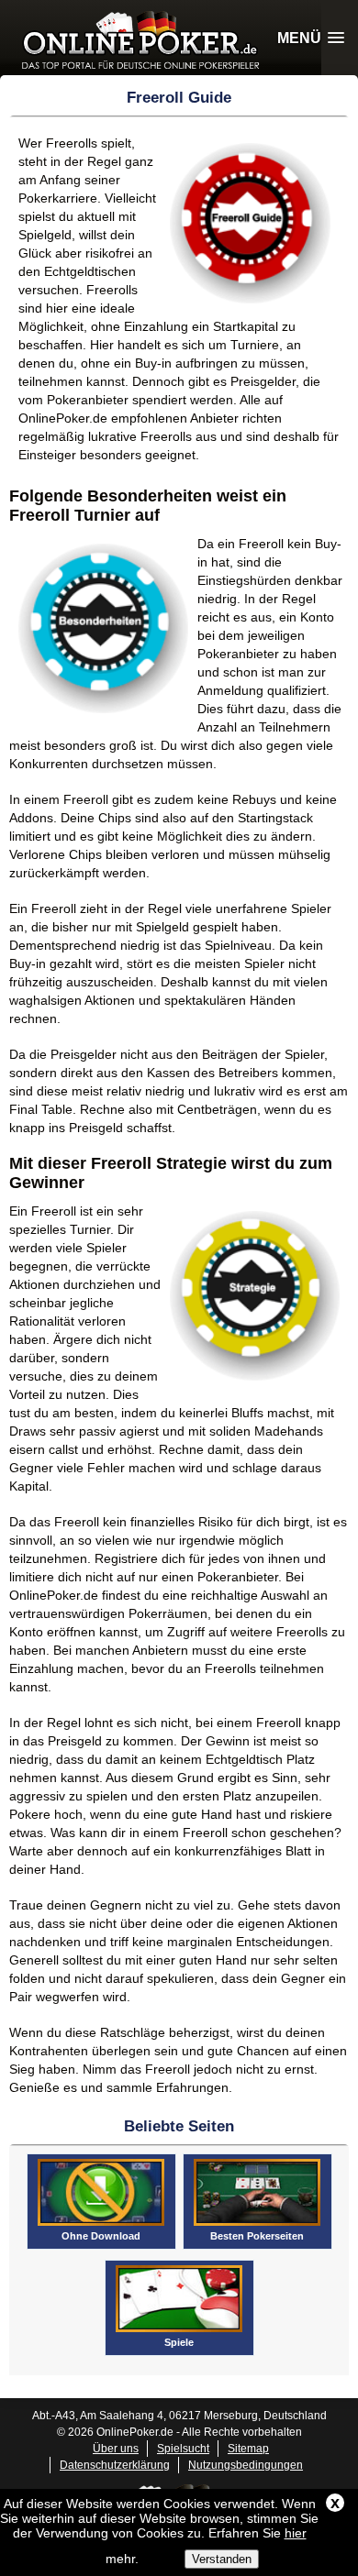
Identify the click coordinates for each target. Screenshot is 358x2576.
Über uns (116, 2449)
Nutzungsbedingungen (246, 2465)
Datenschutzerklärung (115, 2465)
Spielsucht (183, 2449)
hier (296, 2533)
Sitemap (248, 2449)
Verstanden (222, 2559)
